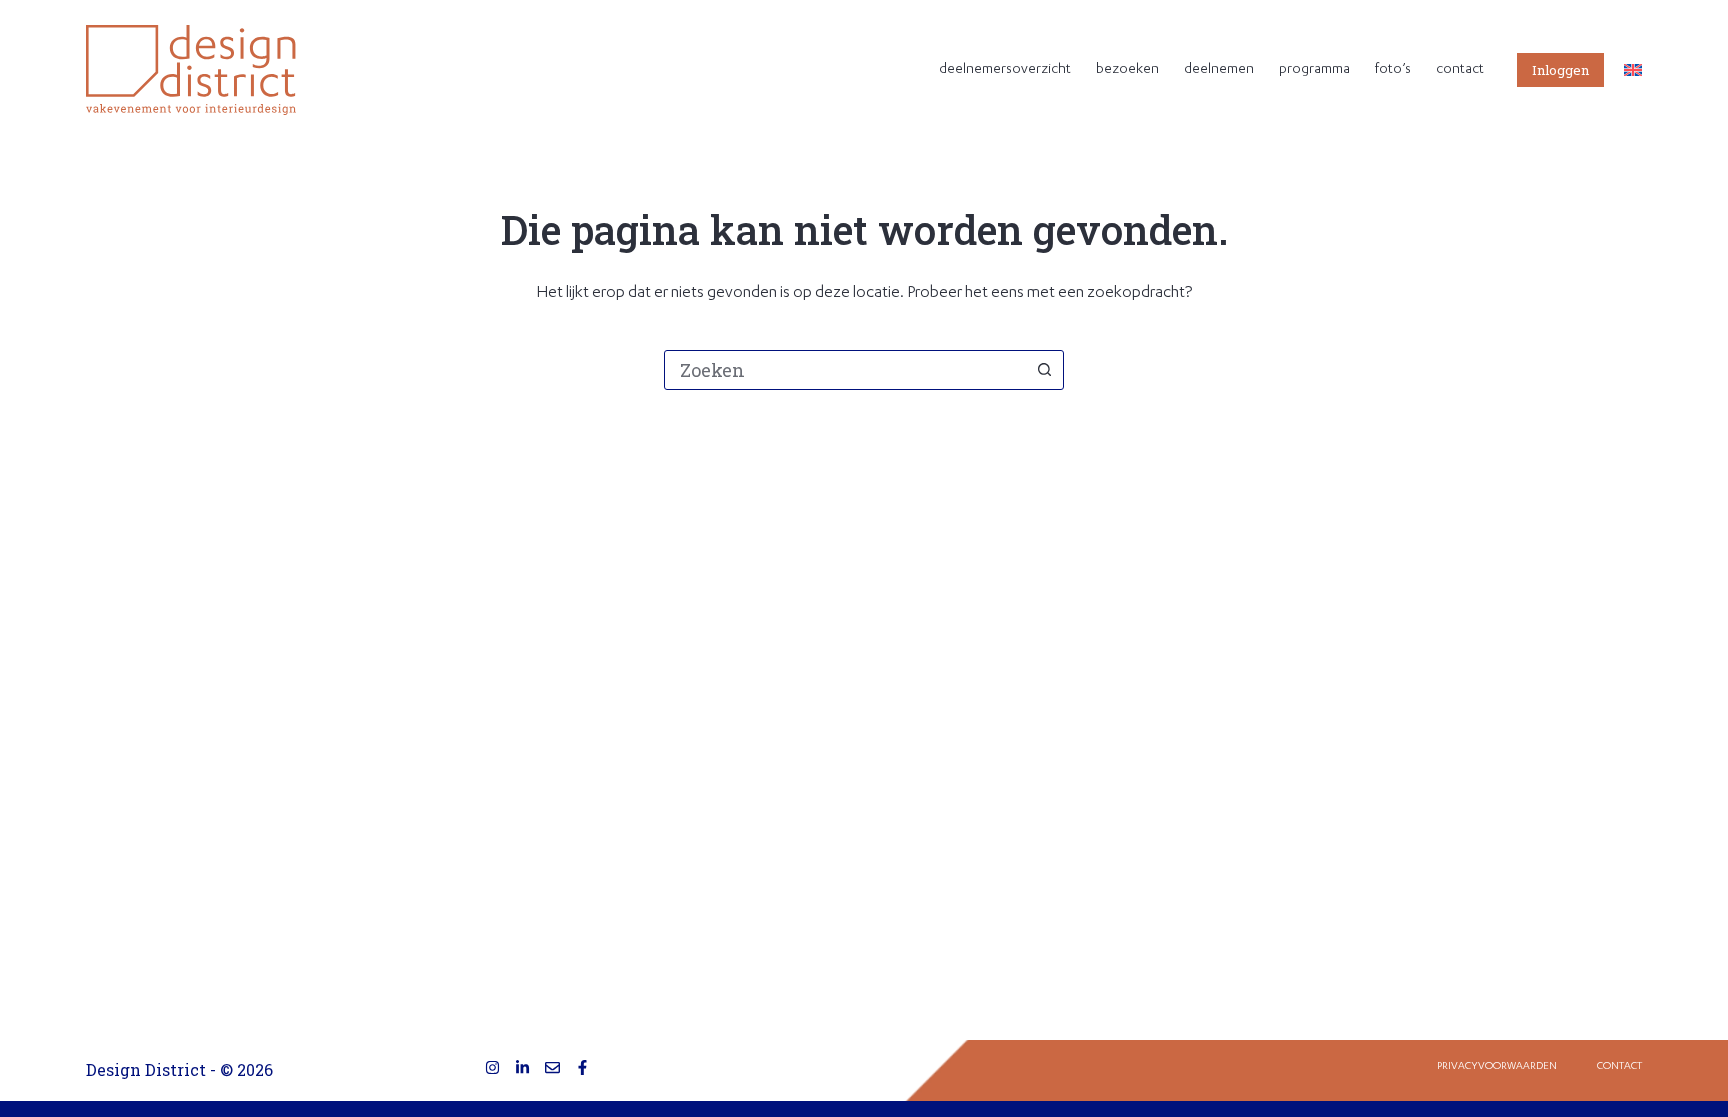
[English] (1633, 70)
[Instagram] (492, 1067)
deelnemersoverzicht (1005, 70)
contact (1460, 70)
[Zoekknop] (1044, 370)
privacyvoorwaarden (1497, 1067)
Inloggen (1560, 70)
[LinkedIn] (522, 1067)
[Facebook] (582, 1067)
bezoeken (1127, 70)
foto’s (1393, 70)
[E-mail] (552, 1067)
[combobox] (845, 370)
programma (1314, 70)
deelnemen (1219, 70)
